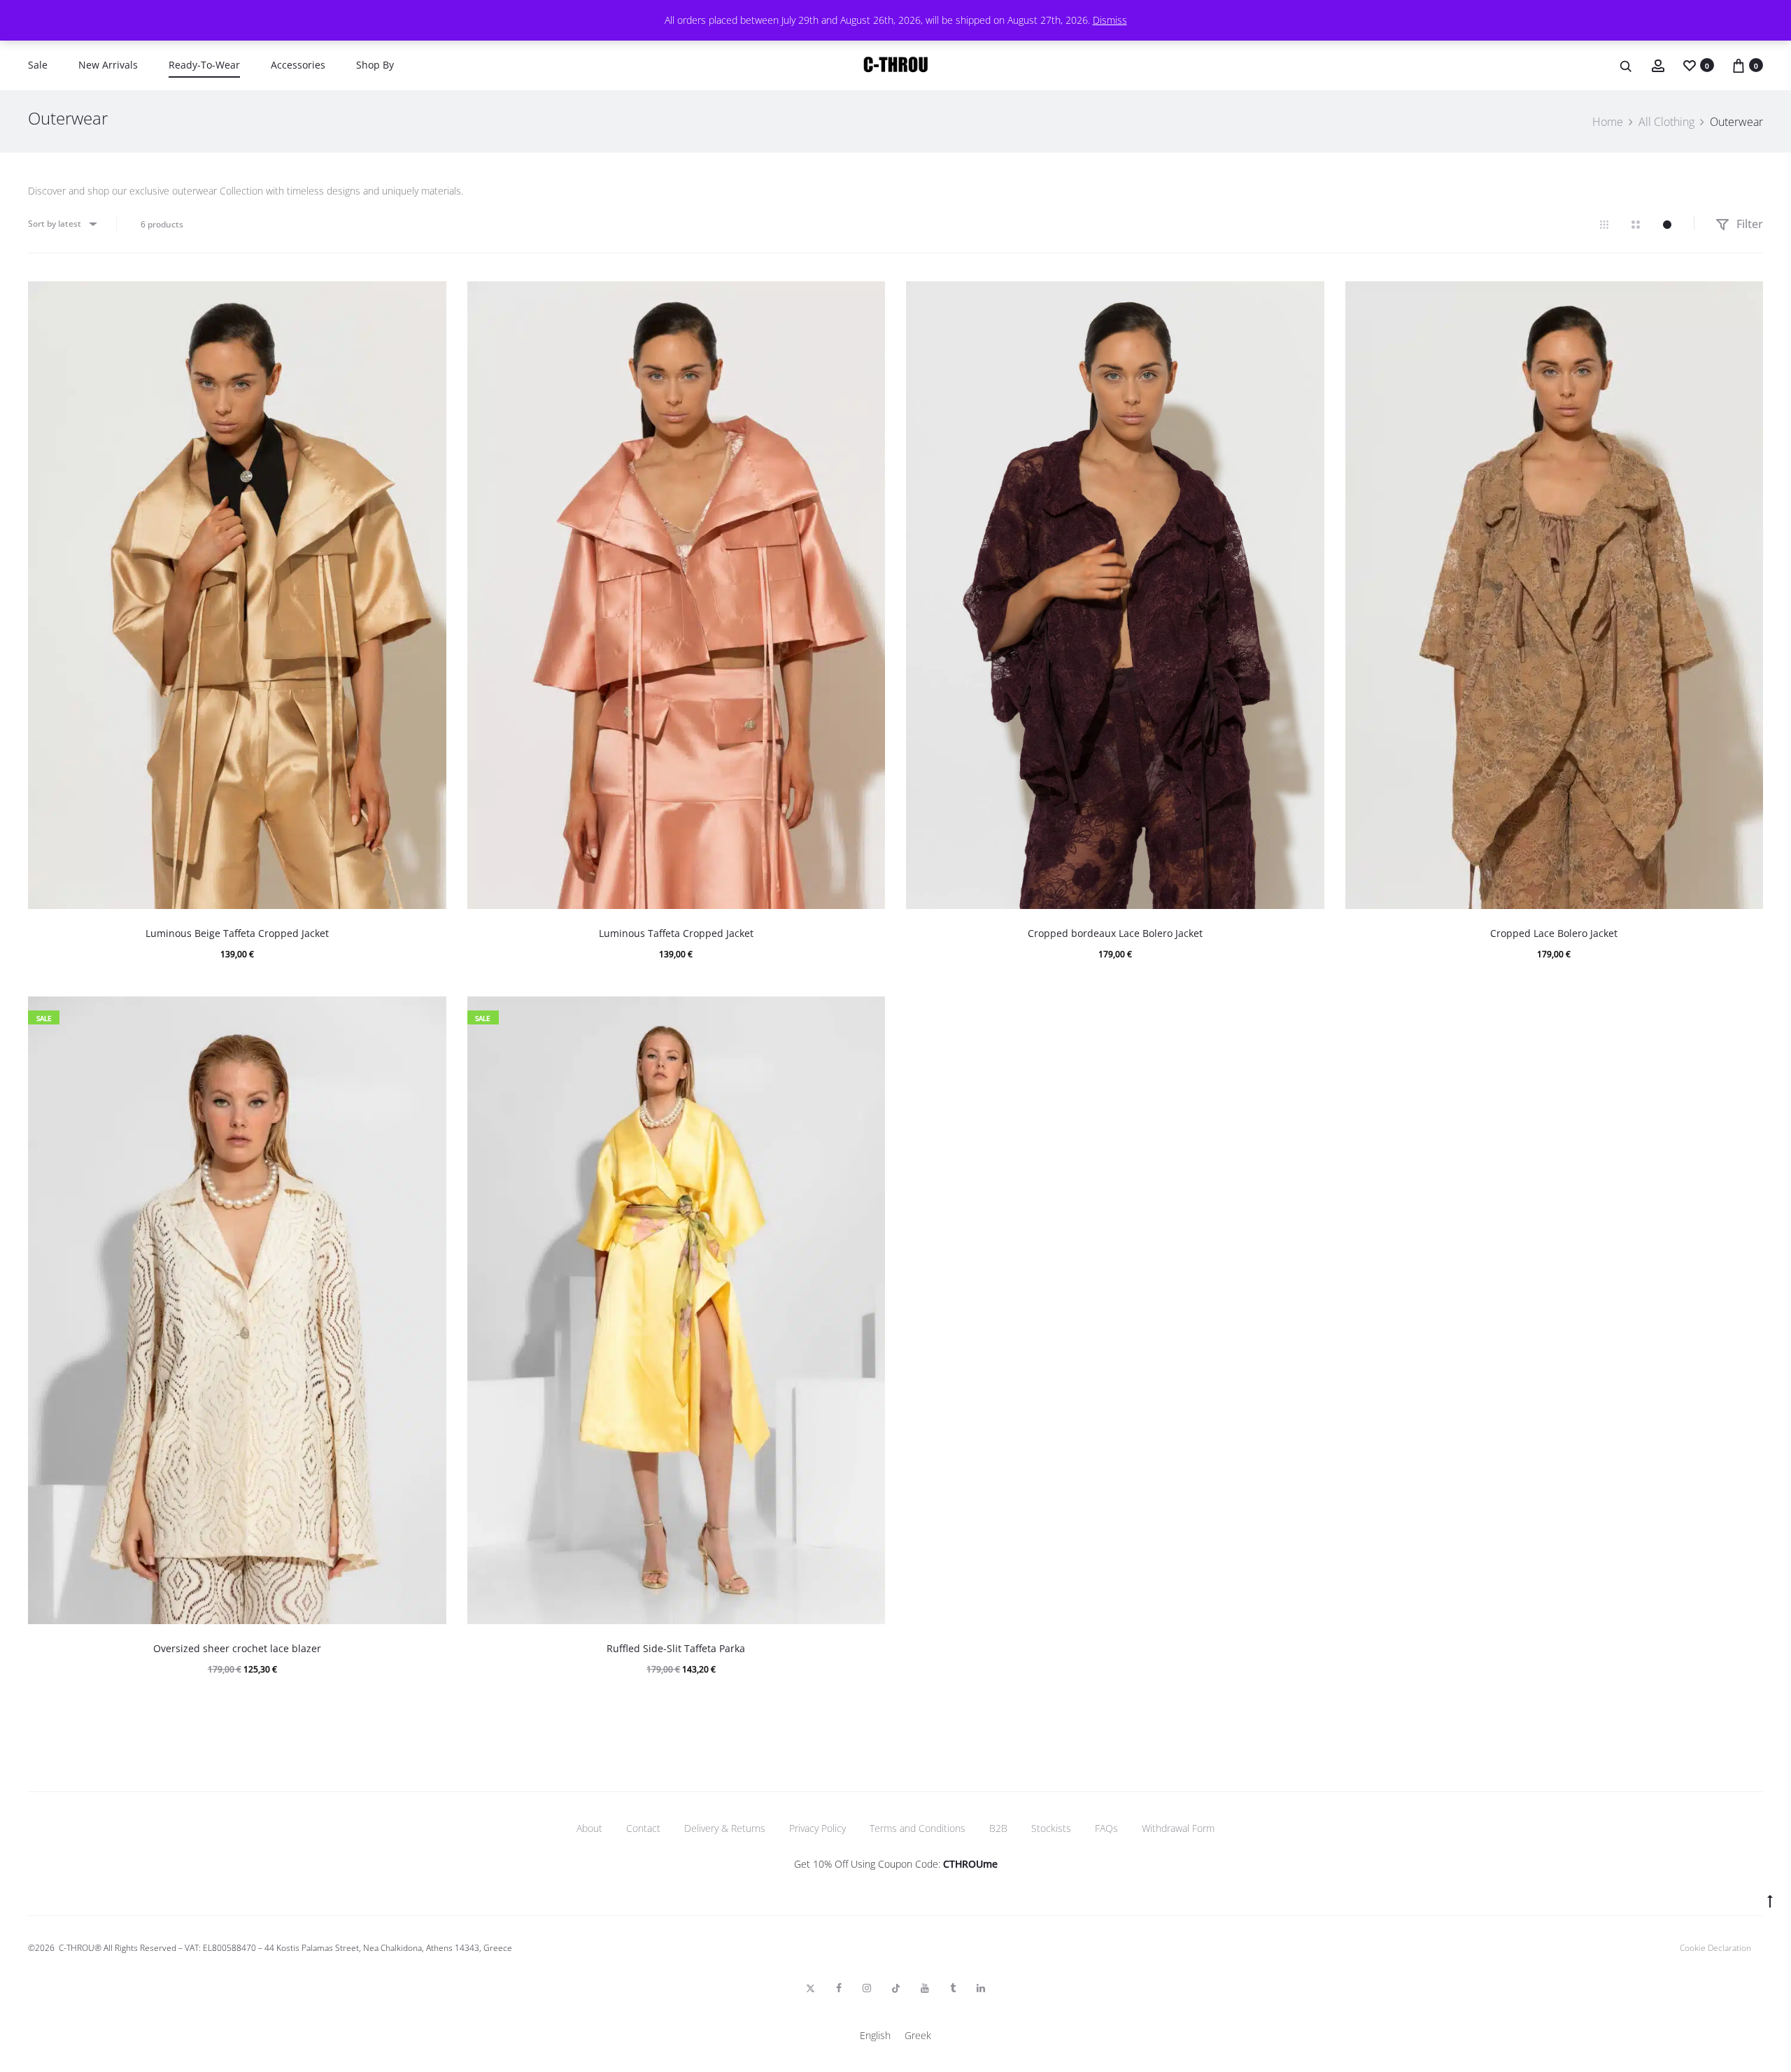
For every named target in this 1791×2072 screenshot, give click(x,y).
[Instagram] (867, 1988)
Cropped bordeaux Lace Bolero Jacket (1115, 933)
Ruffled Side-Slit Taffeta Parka (676, 1648)
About (589, 1828)
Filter (1748, 224)
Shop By (375, 65)
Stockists (1051, 1828)
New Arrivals (108, 65)
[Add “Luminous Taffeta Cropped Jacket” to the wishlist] (868, 299)
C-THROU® (80, 1948)
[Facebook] (839, 1988)
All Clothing (1666, 122)
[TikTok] (896, 1988)
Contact (643, 1828)
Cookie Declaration (1715, 1948)
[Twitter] (810, 1988)
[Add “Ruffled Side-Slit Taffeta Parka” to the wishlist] (868, 1014)
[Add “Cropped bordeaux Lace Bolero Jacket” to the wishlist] (1307, 299)
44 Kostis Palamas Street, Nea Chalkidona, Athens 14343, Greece (388, 1948)
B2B (998, 1828)
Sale (38, 65)
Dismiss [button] (1110, 20)
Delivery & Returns (725, 1828)
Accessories (298, 65)
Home (1608, 122)
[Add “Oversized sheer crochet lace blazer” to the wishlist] (429, 1014)
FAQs (1106, 1828)
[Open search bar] (1627, 65)
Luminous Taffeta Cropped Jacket (676, 933)
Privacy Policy (817, 1828)
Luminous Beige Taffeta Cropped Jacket (237, 933)
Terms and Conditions (918, 1828)
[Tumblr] (953, 1988)
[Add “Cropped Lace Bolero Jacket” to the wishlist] (1746, 299)
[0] (1690, 65)
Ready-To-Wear (204, 65)
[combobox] (62, 224)
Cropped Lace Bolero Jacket (1554, 933)
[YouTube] (925, 1988)
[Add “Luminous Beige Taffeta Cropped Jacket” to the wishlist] (429, 299)
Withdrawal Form (1178, 1828)
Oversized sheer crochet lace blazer (237, 1648)
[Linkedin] (981, 1988)
